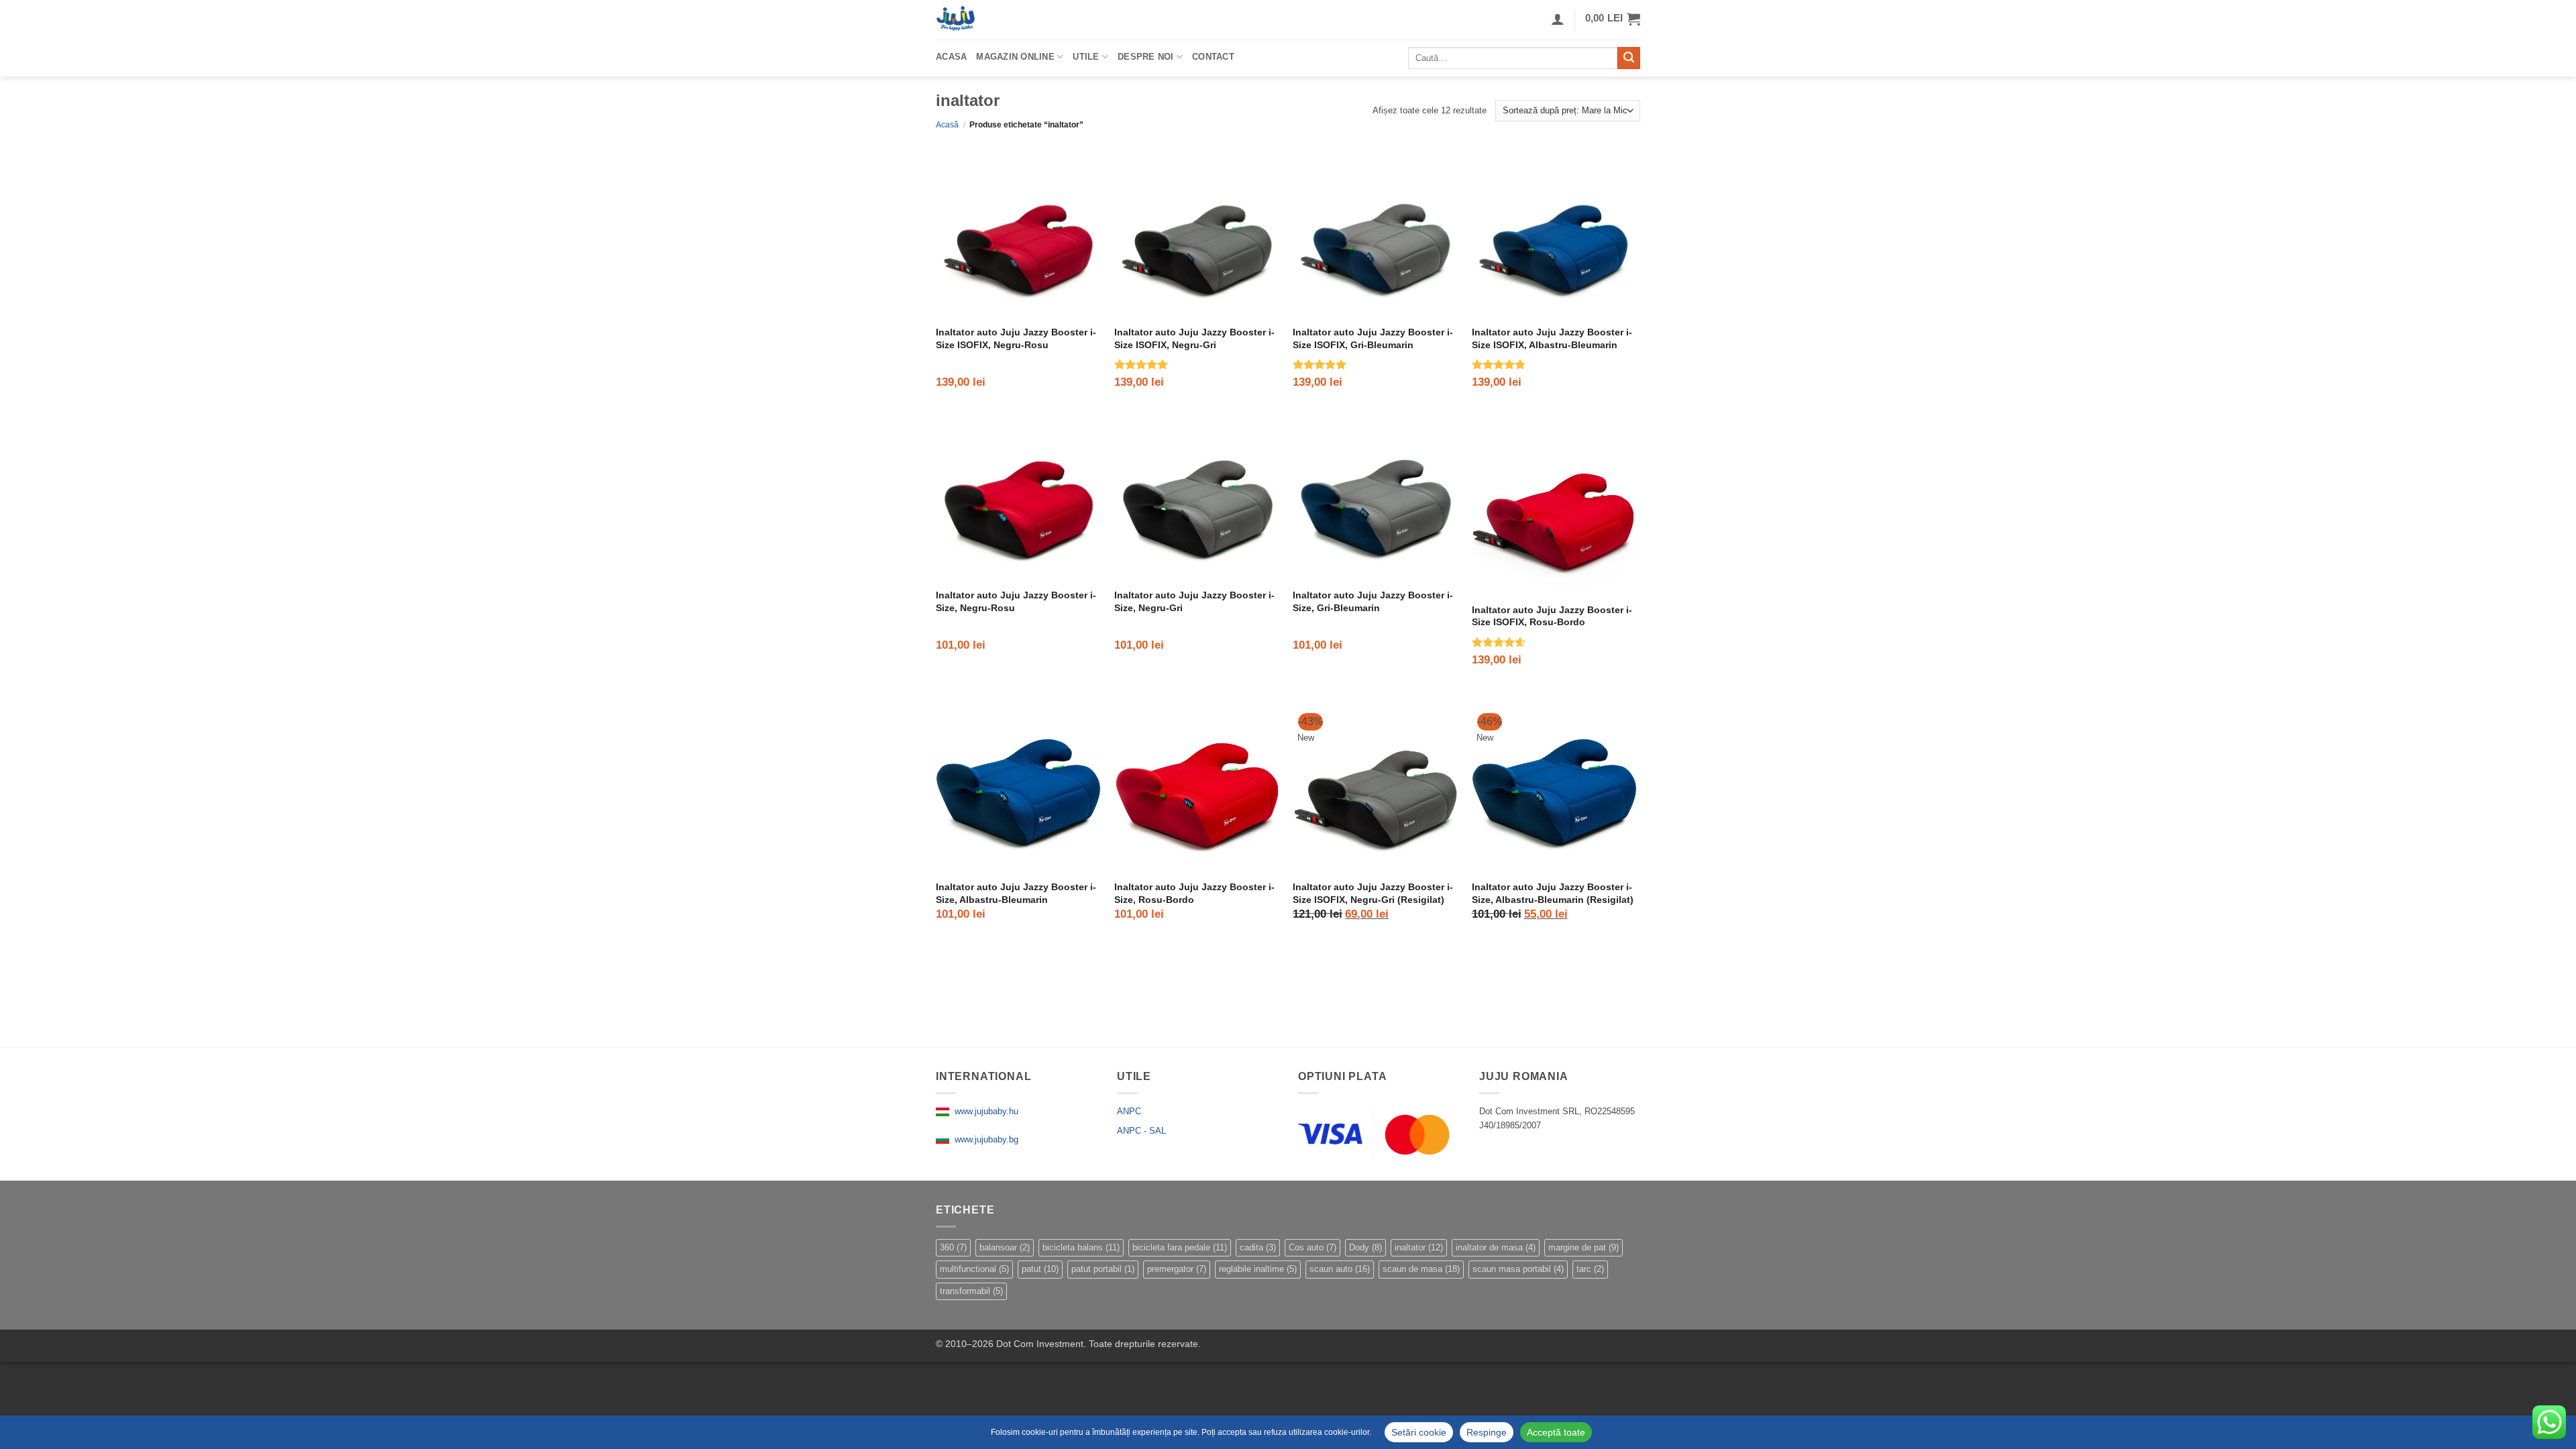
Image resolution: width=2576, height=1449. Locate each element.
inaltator (1419, 1247)
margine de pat (1584, 1247)
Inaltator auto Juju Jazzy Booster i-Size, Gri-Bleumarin (1373, 601)
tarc (1590, 1269)
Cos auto (1312, 1247)
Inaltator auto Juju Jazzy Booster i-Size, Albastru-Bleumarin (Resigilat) (1553, 893)
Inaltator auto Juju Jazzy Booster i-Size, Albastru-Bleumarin (1016, 893)
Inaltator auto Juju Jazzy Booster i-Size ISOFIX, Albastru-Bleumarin (1552, 338)
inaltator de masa (1496, 1247)
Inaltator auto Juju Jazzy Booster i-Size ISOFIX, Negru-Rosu (1016, 338)
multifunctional (974, 1269)
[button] (1613, 19)
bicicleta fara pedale (1180, 1247)
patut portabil (1103, 1269)
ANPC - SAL (1141, 1131)
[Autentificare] (1558, 19)
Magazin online (1015, 57)
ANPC (1129, 1111)
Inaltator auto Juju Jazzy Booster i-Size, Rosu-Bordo (1194, 893)
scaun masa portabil (1518, 1269)
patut (1040, 1269)
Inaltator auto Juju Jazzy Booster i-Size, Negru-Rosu (1016, 601)
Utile (1086, 57)
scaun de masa (1421, 1269)
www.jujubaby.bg (984, 1139)
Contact (1213, 57)
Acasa (951, 57)
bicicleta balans (1081, 1247)
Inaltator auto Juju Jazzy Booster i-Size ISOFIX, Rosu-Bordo (1552, 616)
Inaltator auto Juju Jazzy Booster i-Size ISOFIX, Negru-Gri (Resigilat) (1373, 893)
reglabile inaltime (1258, 1269)
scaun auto (1340, 1269)
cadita (1258, 1247)
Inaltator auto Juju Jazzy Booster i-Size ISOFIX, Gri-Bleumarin (1373, 338)
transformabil (971, 1291)
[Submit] (1629, 58)
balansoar (1005, 1247)
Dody (1365, 1247)
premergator (1177, 1269)
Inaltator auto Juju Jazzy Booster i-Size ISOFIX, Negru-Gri (1194, 338)
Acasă (947, 125)
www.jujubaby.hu (984, 1111)
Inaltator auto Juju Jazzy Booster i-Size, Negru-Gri (1194, 601)
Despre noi (1146, 57)
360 (953, 1247)
